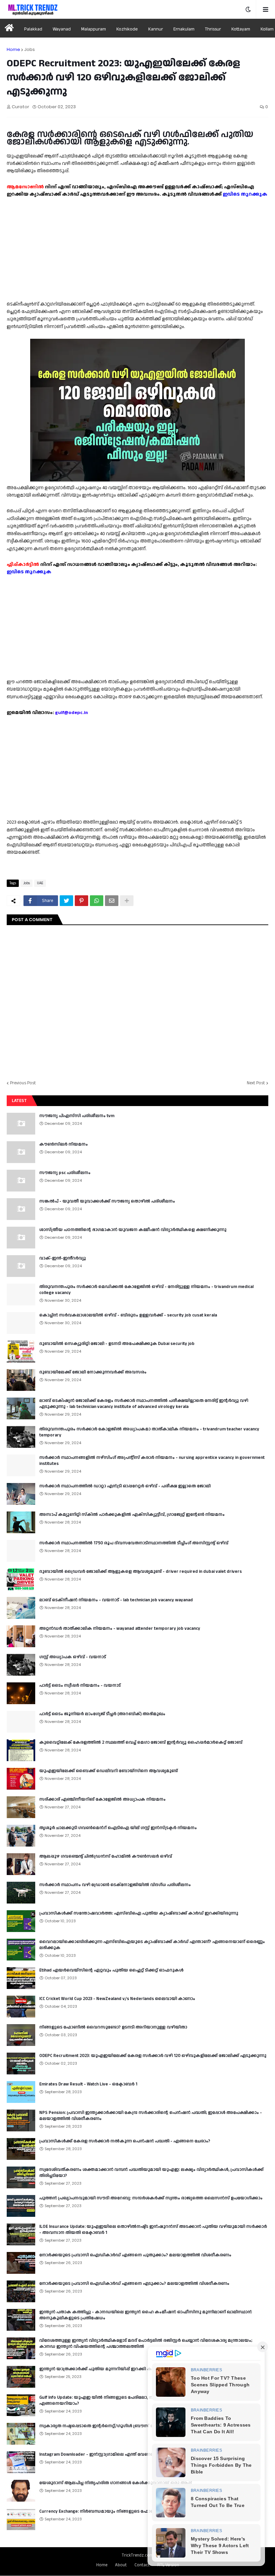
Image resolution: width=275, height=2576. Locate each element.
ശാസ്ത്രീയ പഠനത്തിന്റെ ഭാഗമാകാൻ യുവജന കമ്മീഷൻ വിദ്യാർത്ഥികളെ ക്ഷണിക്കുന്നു (133, 1230)
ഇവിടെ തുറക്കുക (245, 194)
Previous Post (23, 1083)
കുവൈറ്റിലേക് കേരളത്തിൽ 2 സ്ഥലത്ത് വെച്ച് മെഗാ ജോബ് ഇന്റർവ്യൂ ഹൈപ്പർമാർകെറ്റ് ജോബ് (141, 1742)
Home (13, 49)
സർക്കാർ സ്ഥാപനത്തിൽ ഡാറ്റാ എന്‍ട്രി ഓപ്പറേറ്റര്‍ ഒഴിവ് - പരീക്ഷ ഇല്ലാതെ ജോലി (125, 1486)
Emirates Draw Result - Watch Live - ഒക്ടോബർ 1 (88, 2084)
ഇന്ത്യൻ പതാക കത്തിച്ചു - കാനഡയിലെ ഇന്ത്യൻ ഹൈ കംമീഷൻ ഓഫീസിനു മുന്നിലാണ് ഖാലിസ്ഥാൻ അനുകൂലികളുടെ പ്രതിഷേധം (146, 2315)
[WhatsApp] (97, 901)
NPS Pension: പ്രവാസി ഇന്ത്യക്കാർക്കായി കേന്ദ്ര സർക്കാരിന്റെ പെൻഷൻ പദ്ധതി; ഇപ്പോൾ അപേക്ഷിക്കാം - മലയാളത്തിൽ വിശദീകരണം (151, 2116)
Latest (19, 1101)
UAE (40, 883)
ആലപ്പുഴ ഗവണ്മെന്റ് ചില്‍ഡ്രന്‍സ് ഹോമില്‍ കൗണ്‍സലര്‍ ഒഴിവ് (106, 1856)
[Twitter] (66, 901)
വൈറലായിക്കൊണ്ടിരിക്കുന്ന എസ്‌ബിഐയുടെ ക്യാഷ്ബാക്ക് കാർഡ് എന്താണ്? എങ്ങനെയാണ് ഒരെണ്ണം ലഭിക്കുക (152, 1945)
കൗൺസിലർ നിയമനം (64, 1144)
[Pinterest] (81, 901)
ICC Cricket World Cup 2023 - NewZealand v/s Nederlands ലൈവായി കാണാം (117, 1999)
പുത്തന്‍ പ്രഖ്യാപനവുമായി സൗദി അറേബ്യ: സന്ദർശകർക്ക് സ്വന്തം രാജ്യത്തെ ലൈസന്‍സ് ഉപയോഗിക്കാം (151, 2198)
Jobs (30, 49)
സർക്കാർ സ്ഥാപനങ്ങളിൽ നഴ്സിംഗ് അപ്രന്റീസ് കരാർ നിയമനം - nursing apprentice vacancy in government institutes (152, 1461)
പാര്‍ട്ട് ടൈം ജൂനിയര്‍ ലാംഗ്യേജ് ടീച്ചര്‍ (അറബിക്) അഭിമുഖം (102, 1714)
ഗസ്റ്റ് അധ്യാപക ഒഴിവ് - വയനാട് (73, 1657)
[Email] (112, 901)
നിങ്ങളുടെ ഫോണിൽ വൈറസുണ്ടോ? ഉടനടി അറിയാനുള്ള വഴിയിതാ (113, 2027)
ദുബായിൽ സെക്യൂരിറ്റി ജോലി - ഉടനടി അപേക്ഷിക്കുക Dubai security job (117, 1344)
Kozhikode (127, 29)
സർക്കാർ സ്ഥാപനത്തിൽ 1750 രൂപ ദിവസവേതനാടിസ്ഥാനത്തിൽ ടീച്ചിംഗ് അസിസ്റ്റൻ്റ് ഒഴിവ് (134, 1543)
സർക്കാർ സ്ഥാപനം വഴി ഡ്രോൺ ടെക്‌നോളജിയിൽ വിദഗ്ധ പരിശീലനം (115, 1885)
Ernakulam (184, 29)
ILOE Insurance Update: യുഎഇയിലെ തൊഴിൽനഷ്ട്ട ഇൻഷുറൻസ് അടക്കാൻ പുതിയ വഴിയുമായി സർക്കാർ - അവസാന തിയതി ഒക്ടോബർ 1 (153, 2230)
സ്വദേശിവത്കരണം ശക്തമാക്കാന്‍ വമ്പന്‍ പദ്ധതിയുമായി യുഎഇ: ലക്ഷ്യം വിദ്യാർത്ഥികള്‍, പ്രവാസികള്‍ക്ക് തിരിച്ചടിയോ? (151, 2173)
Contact (142, 2565)
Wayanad (62, 29)
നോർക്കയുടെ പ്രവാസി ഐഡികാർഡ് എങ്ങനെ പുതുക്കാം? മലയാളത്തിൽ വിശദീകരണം (135, 2255)
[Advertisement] (137, 245)
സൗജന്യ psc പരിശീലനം (65, 1173)
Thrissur (213, 29)
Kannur (156, 29)
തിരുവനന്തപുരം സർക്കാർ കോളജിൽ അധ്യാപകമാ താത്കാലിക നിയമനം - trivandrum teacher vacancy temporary (149, 1432)
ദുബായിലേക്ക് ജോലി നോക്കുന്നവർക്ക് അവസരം (93, 1372)
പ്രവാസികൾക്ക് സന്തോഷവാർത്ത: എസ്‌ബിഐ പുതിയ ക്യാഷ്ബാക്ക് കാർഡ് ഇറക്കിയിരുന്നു (139, 1913)
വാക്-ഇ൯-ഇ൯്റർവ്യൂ (63, 1258)
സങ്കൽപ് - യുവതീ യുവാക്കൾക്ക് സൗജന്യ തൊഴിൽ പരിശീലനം (107, 1201)
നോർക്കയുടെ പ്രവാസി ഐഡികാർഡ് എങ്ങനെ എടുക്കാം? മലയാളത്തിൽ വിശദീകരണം (134, 2283)
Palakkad (33, 29)
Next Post (256, 1083)
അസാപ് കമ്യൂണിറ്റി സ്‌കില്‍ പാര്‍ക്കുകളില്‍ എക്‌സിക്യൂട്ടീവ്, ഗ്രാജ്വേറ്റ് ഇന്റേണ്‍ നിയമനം (132, 1515)
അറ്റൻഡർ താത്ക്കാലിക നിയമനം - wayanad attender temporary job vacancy (120, 1628)
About (121, 2565)
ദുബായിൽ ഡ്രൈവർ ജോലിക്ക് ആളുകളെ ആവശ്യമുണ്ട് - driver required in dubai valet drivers (141, 1571)
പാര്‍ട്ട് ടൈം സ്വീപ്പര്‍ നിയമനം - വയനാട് (80, 1685)
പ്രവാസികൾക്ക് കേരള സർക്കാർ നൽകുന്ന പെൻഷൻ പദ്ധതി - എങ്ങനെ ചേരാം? (125, 2141)
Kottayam (241, 29)
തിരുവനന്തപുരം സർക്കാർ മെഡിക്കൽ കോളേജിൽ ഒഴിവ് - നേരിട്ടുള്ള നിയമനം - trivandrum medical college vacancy (146, 1290)
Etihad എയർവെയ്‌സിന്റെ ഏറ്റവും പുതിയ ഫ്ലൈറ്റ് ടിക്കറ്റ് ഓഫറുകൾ (111, 1970)
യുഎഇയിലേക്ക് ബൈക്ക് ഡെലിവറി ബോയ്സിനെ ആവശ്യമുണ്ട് (108, 1771)
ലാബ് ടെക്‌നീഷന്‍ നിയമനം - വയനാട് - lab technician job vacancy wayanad (116, 1600)
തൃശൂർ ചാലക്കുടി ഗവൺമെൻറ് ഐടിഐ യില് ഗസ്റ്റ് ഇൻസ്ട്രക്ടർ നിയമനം (118, 1828)
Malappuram (94, 29)
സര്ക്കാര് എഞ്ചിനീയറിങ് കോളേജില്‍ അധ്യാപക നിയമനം (102, 1799)
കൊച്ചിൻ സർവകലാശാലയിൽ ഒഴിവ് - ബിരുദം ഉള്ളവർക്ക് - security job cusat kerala (128, 1315)
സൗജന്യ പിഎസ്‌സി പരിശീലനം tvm (77, 1116)
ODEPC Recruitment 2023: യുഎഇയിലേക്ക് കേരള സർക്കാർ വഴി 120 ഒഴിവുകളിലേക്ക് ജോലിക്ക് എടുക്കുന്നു (153, 2056)
